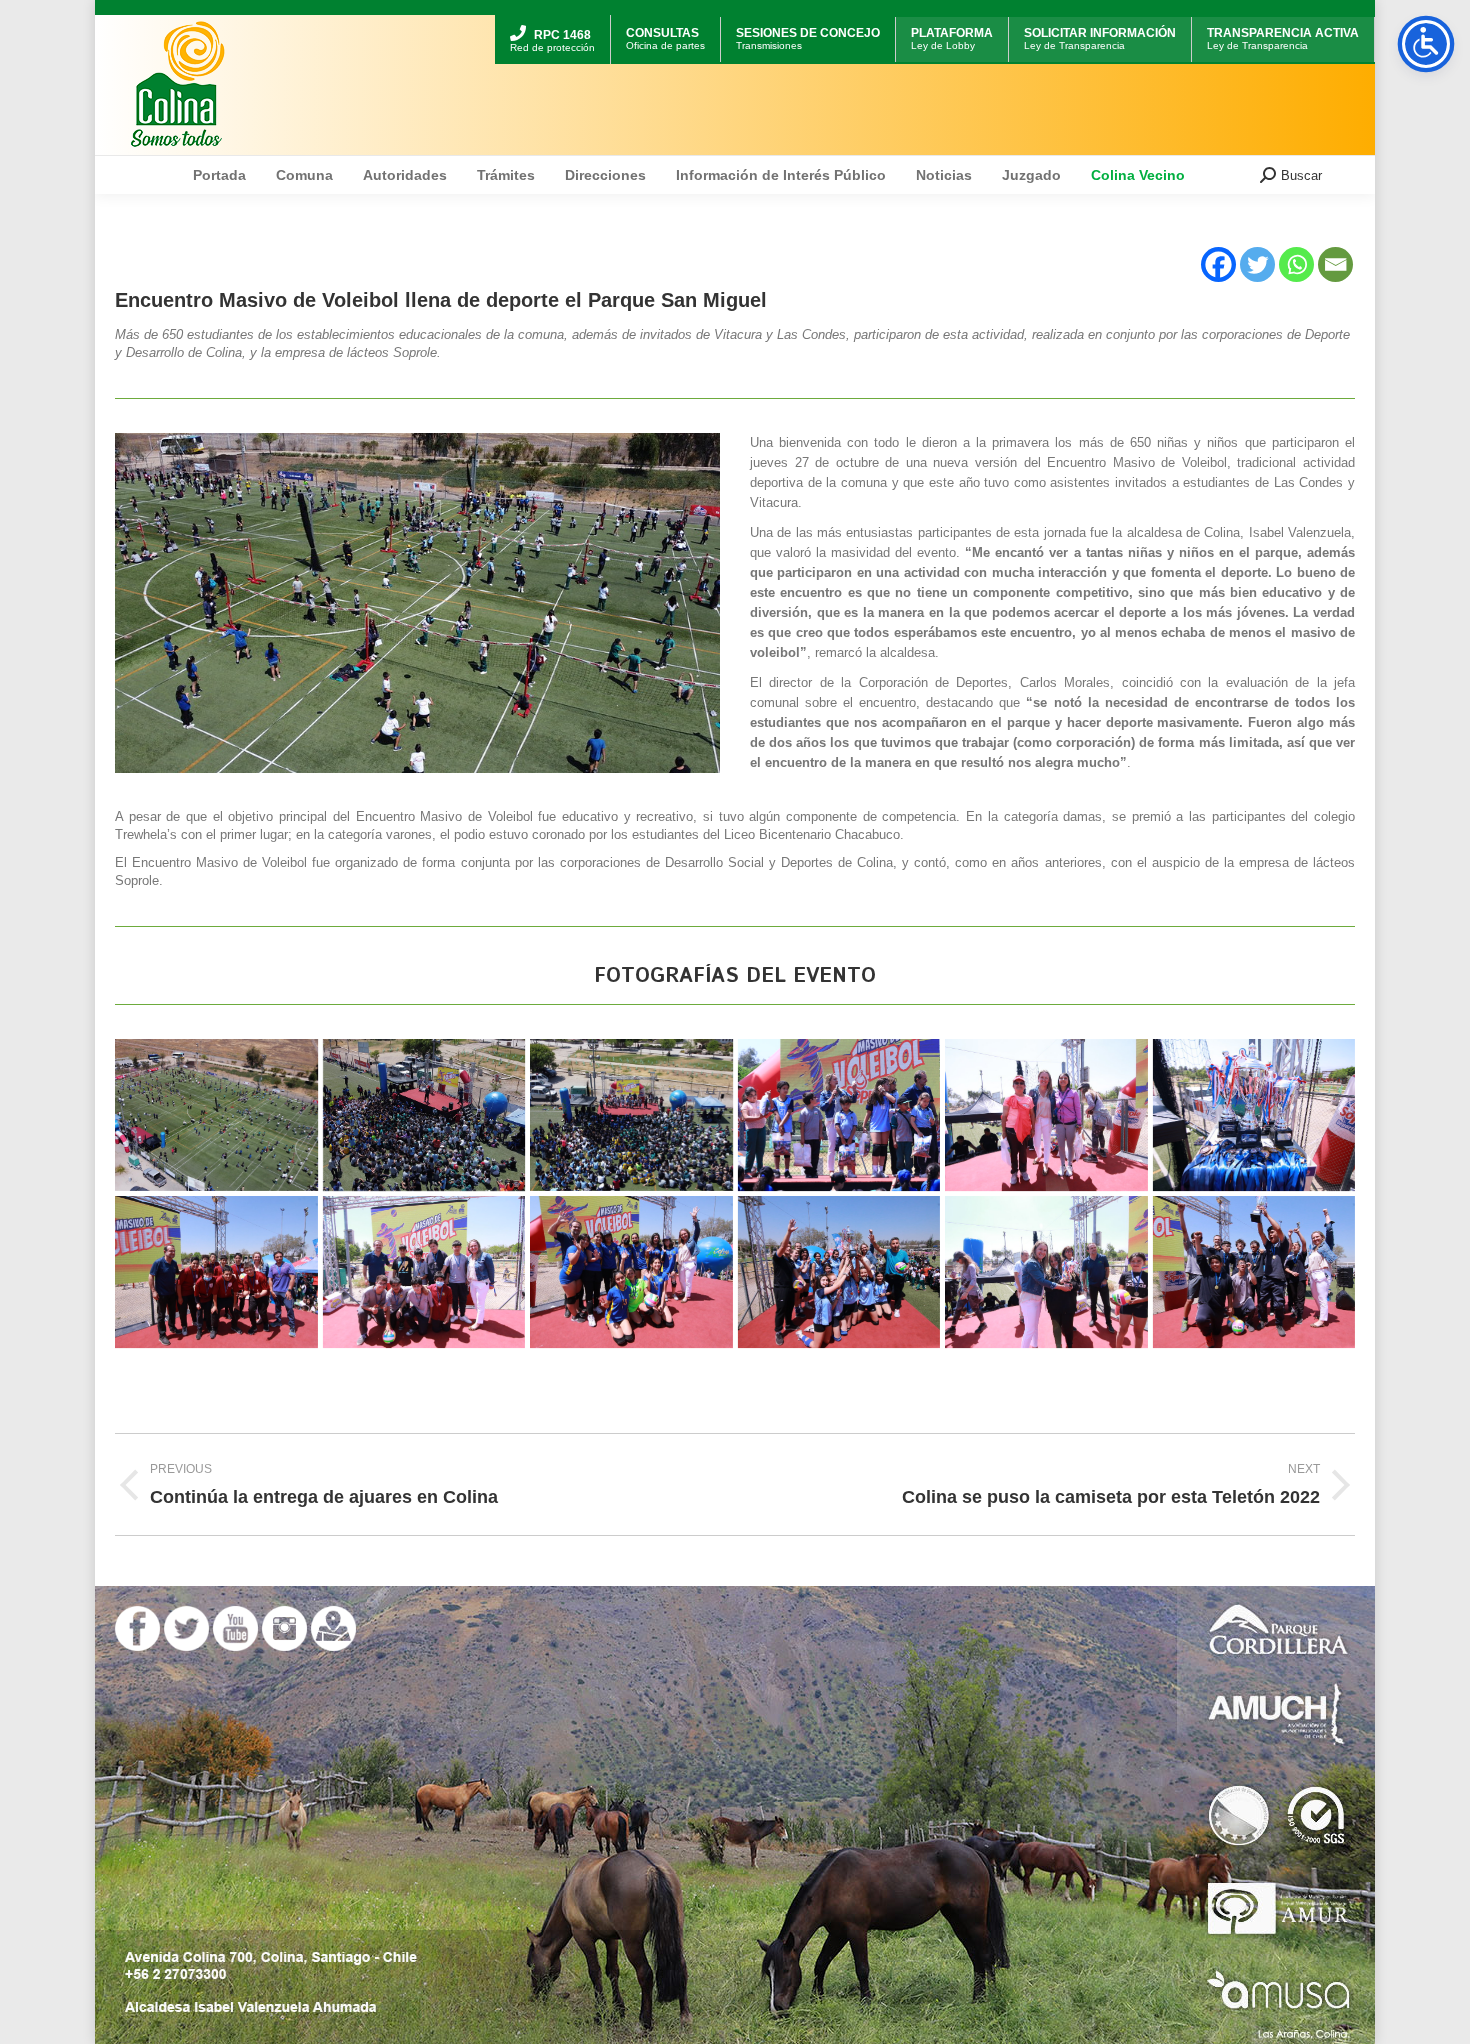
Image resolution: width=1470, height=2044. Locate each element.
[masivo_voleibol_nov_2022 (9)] (1254, 1272)
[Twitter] (1257, 264)
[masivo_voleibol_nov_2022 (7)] (424, 1272)
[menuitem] (552, 17)
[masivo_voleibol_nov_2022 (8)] (631, 1272)
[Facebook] (1218, 264)
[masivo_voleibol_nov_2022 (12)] (631, 1115)
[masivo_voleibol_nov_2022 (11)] (839, 1272)
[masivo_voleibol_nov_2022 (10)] (1046, 1272)
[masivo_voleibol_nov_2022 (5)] (424, 1115)
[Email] (1335, 264)
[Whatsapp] (1296, 264)
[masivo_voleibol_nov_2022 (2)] (216, 1272)
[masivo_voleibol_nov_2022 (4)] (839, 1115)
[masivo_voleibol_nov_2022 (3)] (1046, 1115)
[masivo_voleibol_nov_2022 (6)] (1254, 1115)
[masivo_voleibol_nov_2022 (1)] (216, 1115)
